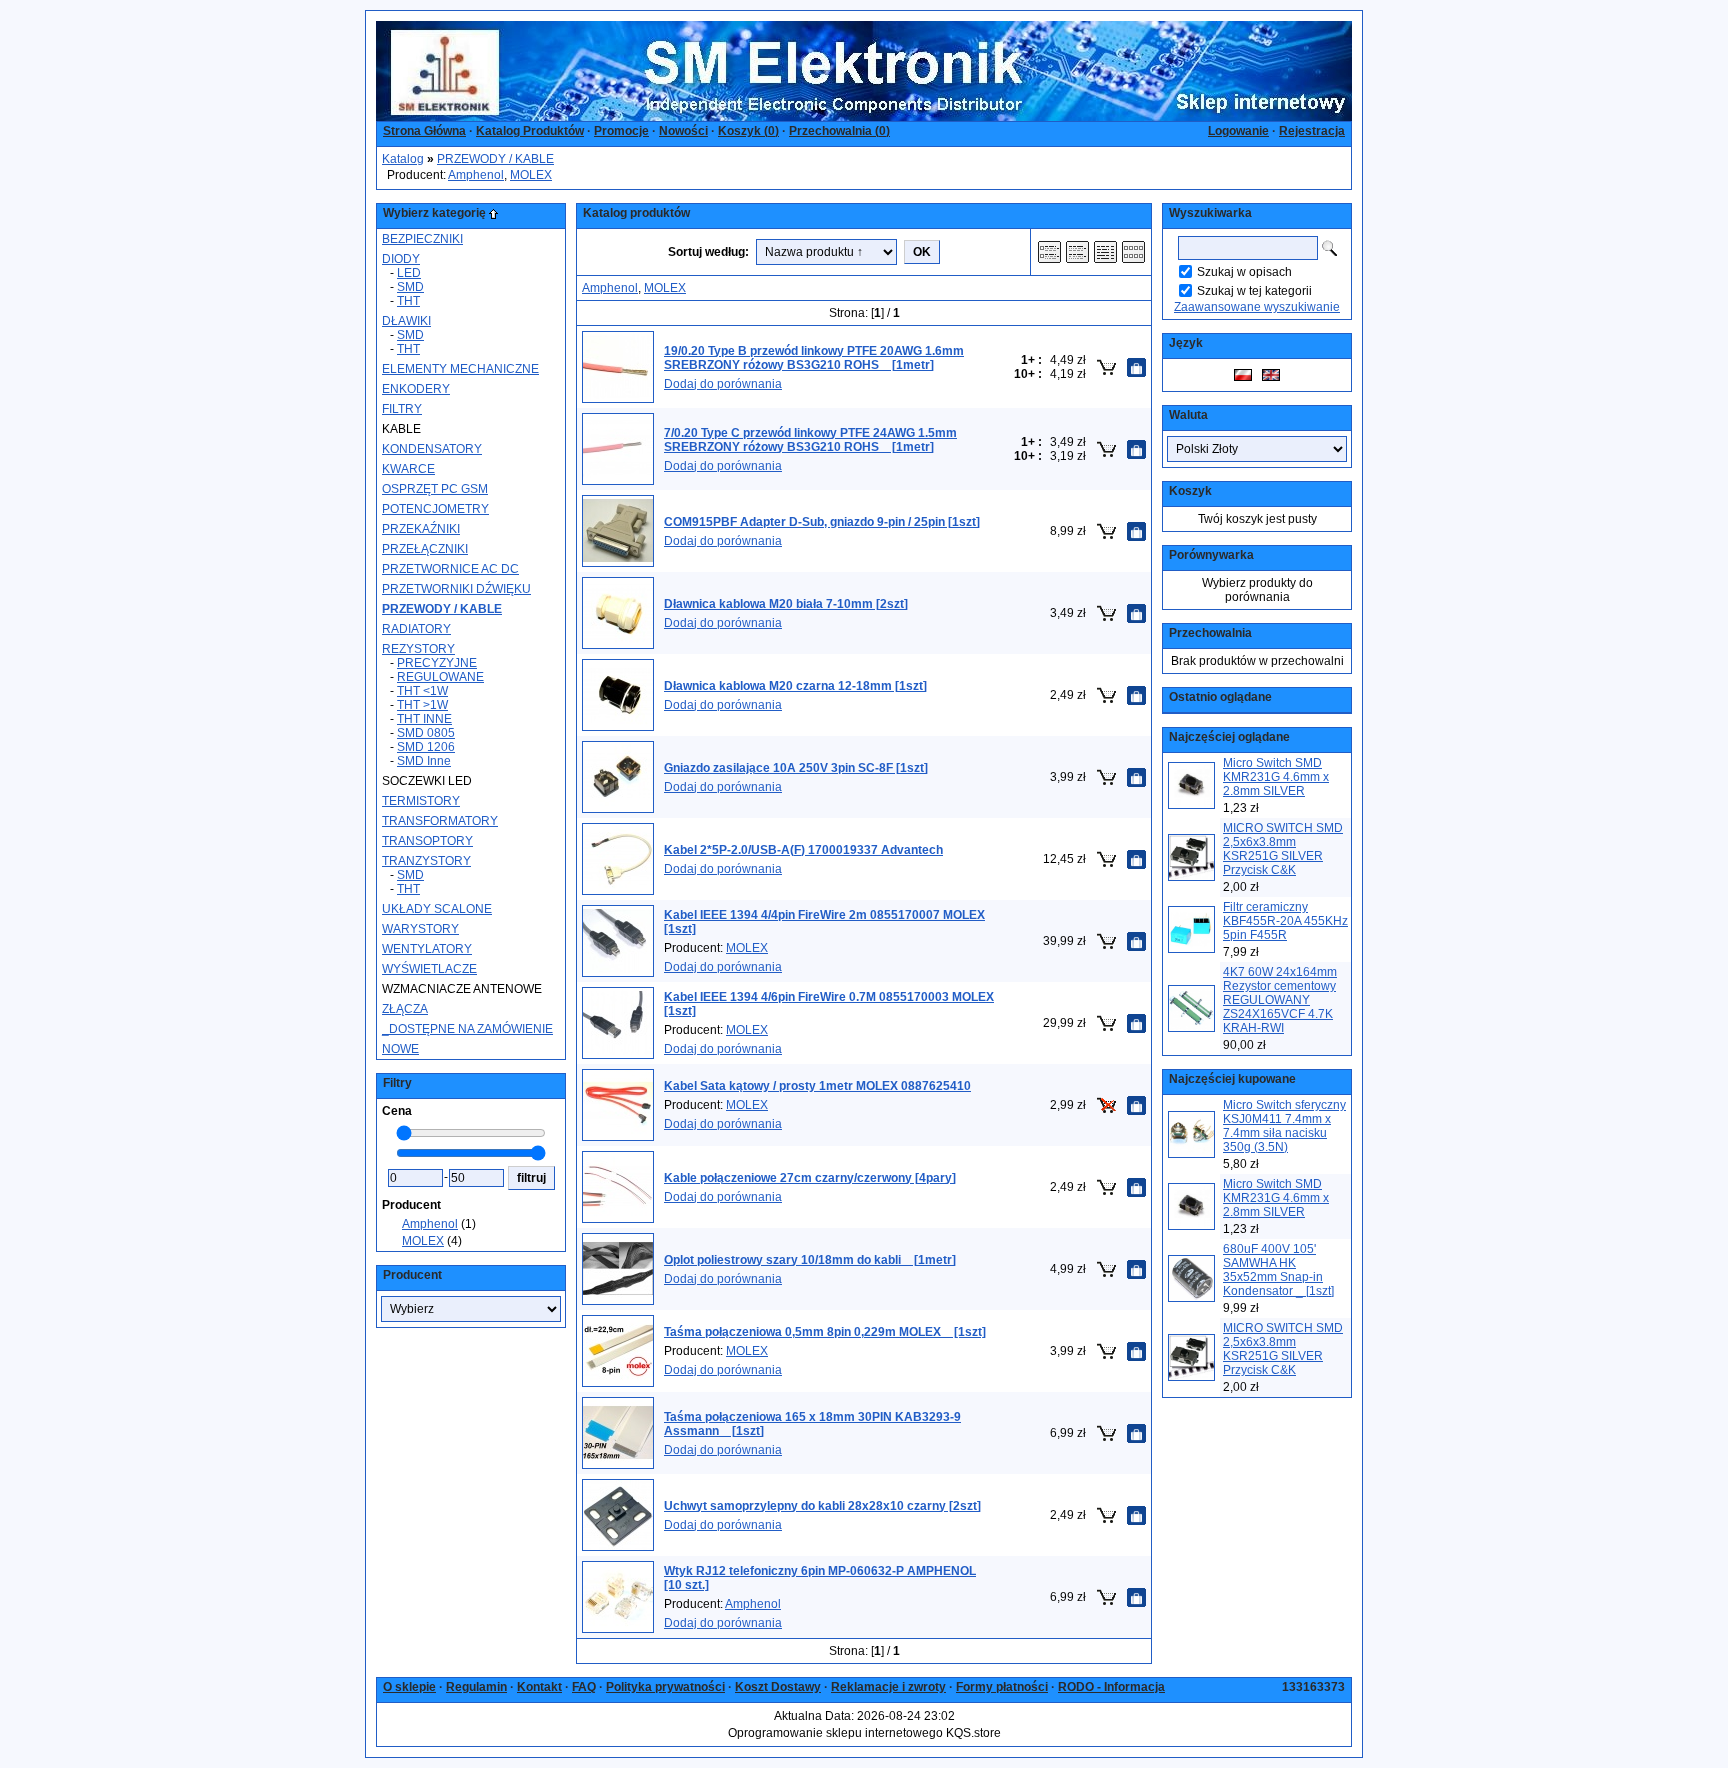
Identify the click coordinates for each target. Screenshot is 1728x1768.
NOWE (400, 1049)
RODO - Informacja (1111, 1687)
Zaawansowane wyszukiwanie (1257, 307)
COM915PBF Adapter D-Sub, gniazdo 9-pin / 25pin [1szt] (822, 522)
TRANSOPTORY (427, 841)
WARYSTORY (420, 929)
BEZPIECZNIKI (422, 239)
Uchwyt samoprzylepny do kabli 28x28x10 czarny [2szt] (822, 1506)
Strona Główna (424, 131)
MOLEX (531, 175)
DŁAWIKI (406, 321)
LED (409, 273)
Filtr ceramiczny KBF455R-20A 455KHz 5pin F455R (1285, 921)
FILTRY (402, 409)
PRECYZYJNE (437, 663)
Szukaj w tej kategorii (1254, 291)
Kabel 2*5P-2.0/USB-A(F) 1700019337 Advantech (803, 850)
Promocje (621, 131)
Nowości (683, 131)
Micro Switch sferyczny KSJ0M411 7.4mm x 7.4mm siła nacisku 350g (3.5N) (1284, 1126)
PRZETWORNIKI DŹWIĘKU (456, 589)
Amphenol (476, 175)
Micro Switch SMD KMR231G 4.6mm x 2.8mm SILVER (1276, 777)
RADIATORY (416, 629)
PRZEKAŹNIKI (421, 529)
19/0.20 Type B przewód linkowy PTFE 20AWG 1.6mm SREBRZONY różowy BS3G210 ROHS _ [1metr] (814, 358)
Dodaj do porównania (723, 384)
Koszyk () (748, 131)
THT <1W (422, 691)
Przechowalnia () (839, 131)
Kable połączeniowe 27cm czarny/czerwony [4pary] (810, 1178)
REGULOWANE (440, 677)
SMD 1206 (426, 747)
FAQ (584, 1687)
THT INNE (424, 719)
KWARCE (408, 469)
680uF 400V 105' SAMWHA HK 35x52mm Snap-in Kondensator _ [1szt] (1278, 1270)
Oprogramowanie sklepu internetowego (835, 1733)
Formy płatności (1002, 1687)
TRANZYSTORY (426, 861)
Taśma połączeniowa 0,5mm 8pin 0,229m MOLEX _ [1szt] (825, 1332)
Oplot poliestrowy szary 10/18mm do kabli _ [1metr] (810, 1260)
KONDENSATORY (432, 449)
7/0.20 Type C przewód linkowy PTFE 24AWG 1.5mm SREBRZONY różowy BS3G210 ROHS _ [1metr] (810, 440)
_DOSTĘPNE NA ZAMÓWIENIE (467, 1029)
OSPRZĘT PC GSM (435, 489)
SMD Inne (424, 761)
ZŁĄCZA (405, 1009)
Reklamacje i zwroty (888, 1687)
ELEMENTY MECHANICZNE (460, 369)
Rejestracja (1312, 131)
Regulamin (476, 1687)
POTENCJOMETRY (435, 509)
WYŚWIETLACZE (429, 969)
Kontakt (539, 1687)
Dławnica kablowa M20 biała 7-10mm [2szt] (786, 604)
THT (408, 301)
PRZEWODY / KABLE (495, 159)
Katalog (403, 159)
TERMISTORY (421, 801)
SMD (410, 287)
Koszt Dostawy (778, 1687)
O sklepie (409, 1687)
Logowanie (1238, 131)
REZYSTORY (418, 649)
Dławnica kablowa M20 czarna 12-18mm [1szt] (795, 686)
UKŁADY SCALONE (437, 909)
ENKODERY (416, 389)
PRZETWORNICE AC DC (450, 569)
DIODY (401, 259)
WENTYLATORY (427, 949)
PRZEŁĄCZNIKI (425, 549)
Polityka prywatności (665, 1687)
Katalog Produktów (530, 131)
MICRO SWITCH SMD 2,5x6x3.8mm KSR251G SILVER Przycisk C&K (1283, 849)
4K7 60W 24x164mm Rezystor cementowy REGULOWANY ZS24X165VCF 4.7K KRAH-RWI (1280, 1000)
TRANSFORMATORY (440, 821)
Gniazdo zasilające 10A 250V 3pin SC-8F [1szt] (796, 768)
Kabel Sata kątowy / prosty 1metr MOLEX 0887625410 (817, 1086)
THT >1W (422, 705)
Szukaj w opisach (1244, 272)
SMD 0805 (426, 733)
